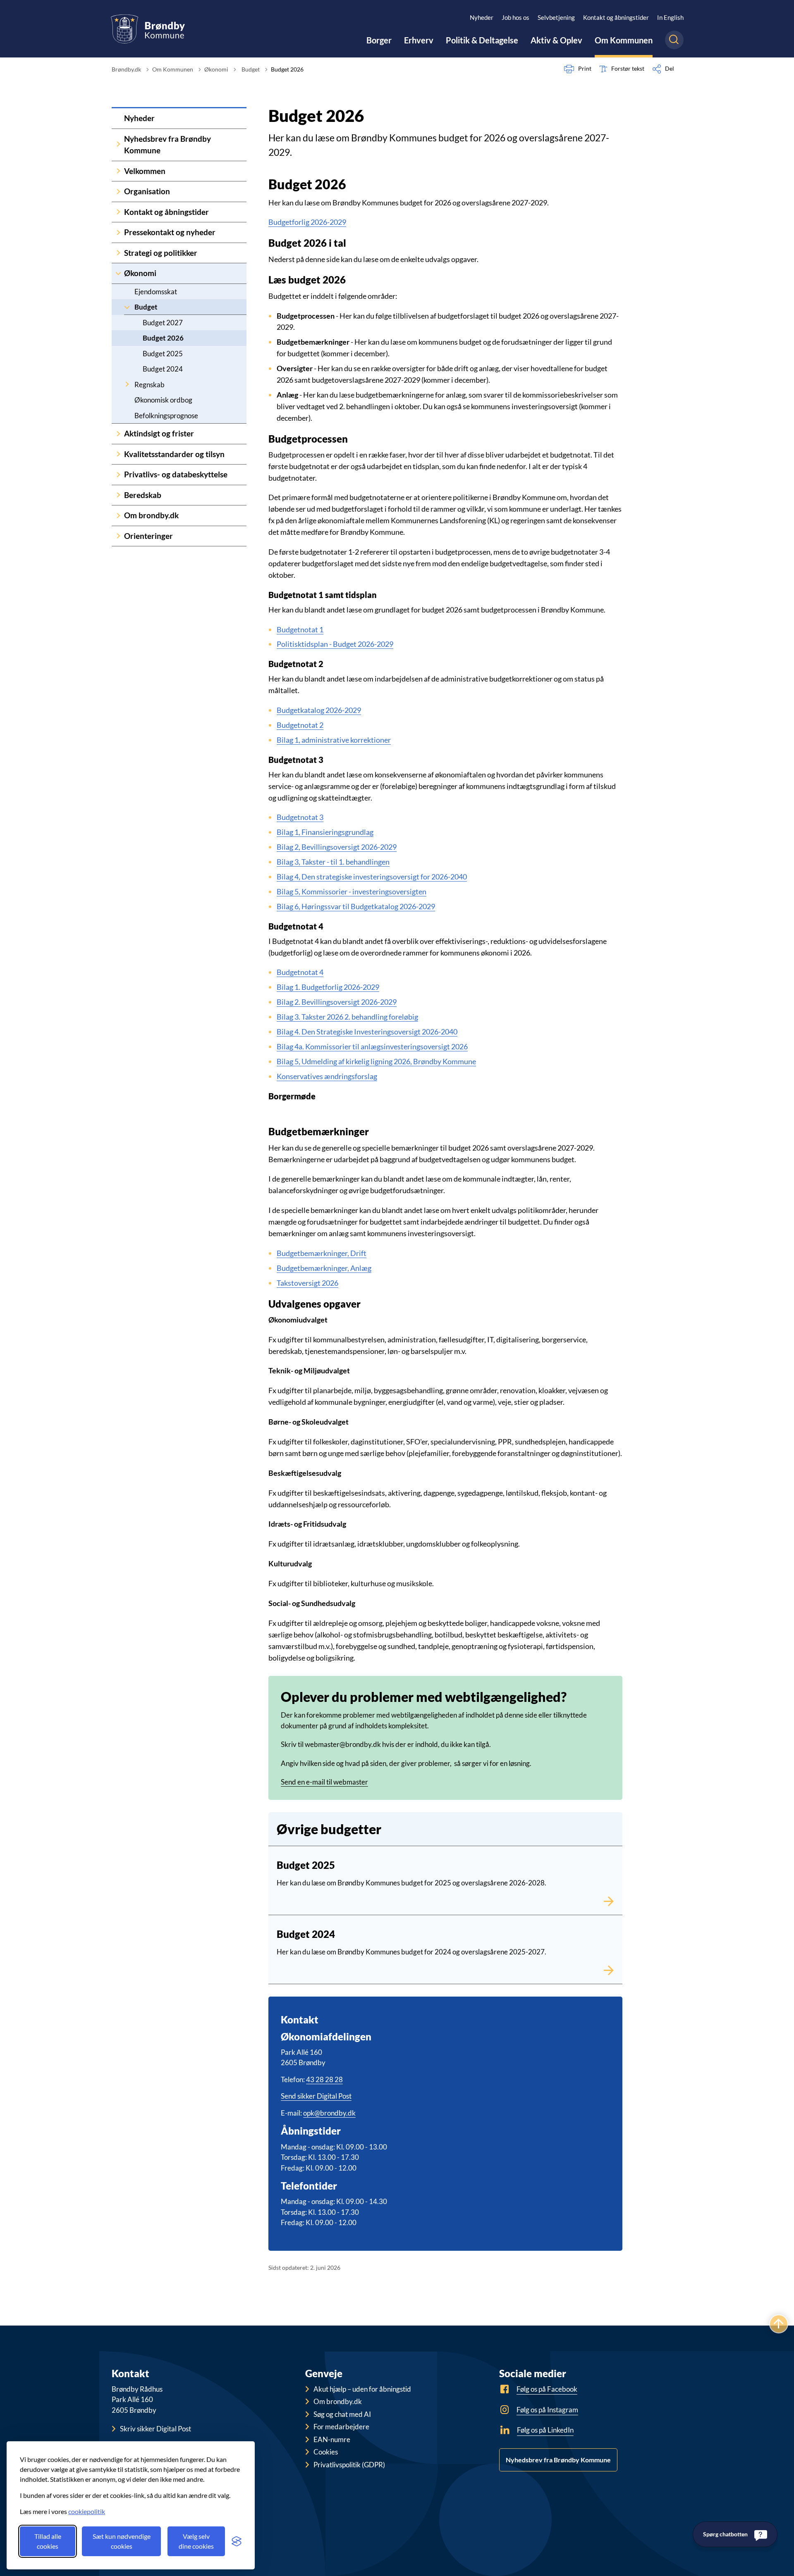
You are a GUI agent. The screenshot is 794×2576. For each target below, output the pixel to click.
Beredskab (143, 495)
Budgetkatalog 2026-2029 (319, 710)
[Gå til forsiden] (148, 29)
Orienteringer (148, 536)
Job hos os (515, 17)
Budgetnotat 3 (300, 817)
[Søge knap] (674, 40)
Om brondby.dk (151, 515)
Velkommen (145, 171)
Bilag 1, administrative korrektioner (334, 740)
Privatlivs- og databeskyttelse (176, 474)
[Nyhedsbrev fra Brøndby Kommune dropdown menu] (118, 145)
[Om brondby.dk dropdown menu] (118, 516)
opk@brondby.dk (329, 2113)
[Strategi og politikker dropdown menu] (118, 253)
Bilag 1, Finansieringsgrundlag (325, 832)
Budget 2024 (163, 369)
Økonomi (140, 273)
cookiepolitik (87, 2511)
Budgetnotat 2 (300, 725)
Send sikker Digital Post (316, 2096)
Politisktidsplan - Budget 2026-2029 (335, 644)
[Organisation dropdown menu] (118, 192)
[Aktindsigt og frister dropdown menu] (118, 434)
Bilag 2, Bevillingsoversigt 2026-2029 (337, 847)
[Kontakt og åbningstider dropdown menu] (118, 212)
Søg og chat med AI (342, 2414)
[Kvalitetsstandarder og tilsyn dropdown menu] (118, 454)
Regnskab (149, 385)
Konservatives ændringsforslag (327, 1076)
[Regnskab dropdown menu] (127, 385)
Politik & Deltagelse (482, 40)
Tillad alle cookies (48, 2541)
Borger (379, 40)
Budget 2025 (163, 354)
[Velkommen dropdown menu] (118, 171)
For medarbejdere (341, 2427)
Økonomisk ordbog (163, 400)
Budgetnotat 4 (300, 972)
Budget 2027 (163, 323)
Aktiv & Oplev (556, 40)
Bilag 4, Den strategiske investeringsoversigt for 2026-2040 (372, 877)
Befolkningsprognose (166, 416)
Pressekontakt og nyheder (170, 232)
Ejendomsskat (156, 292)
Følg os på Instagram (547, 2410)
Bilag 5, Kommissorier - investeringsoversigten (352, 891)
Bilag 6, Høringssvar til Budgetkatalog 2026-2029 (356, 906)
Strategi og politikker (161, 253)
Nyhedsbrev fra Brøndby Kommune (167, 145)
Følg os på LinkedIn (545, 2430)
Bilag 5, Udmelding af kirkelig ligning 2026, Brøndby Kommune (376, 1061)
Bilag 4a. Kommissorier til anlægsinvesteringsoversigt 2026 (372, 1046)
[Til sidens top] (779, 2324)
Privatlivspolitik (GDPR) (349, 2465)
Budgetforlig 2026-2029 (307, 222)
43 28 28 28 (324, 2079)
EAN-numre (332, 2439)
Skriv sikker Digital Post (155, 2429)
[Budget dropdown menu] (127, 307)
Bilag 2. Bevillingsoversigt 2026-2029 (337, 1002)
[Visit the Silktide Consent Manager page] (237, 2541)
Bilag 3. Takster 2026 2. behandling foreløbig (347, 1017)
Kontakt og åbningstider (616, 17)
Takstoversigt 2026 (307, 1283)
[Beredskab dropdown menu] (118, 495)
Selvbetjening (556, 17)
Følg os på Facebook (547, 2389)
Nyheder (482, 17)
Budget (146, 307)
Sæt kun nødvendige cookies (122, 2541)
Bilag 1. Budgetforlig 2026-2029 (328, 987)
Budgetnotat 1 (300, 629)
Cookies (326, 2452)
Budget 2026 (163, 338)
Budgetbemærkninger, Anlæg (324, 1268)
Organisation (147, 191)
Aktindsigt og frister (159, 433)
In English (670, 17)
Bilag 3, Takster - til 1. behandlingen (333, 862)
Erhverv (419, 40)
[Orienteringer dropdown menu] (118, 536)
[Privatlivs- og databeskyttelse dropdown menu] (118, 475)
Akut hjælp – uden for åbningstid (362, 2389)
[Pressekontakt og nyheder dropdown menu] (118, 232)
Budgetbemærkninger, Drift (322, 1253)
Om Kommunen (624, 40)
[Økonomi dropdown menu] (118, 273)
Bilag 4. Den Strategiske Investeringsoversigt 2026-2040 (367, 1032)
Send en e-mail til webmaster (324, 1782)
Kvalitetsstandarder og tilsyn (174, 454)
